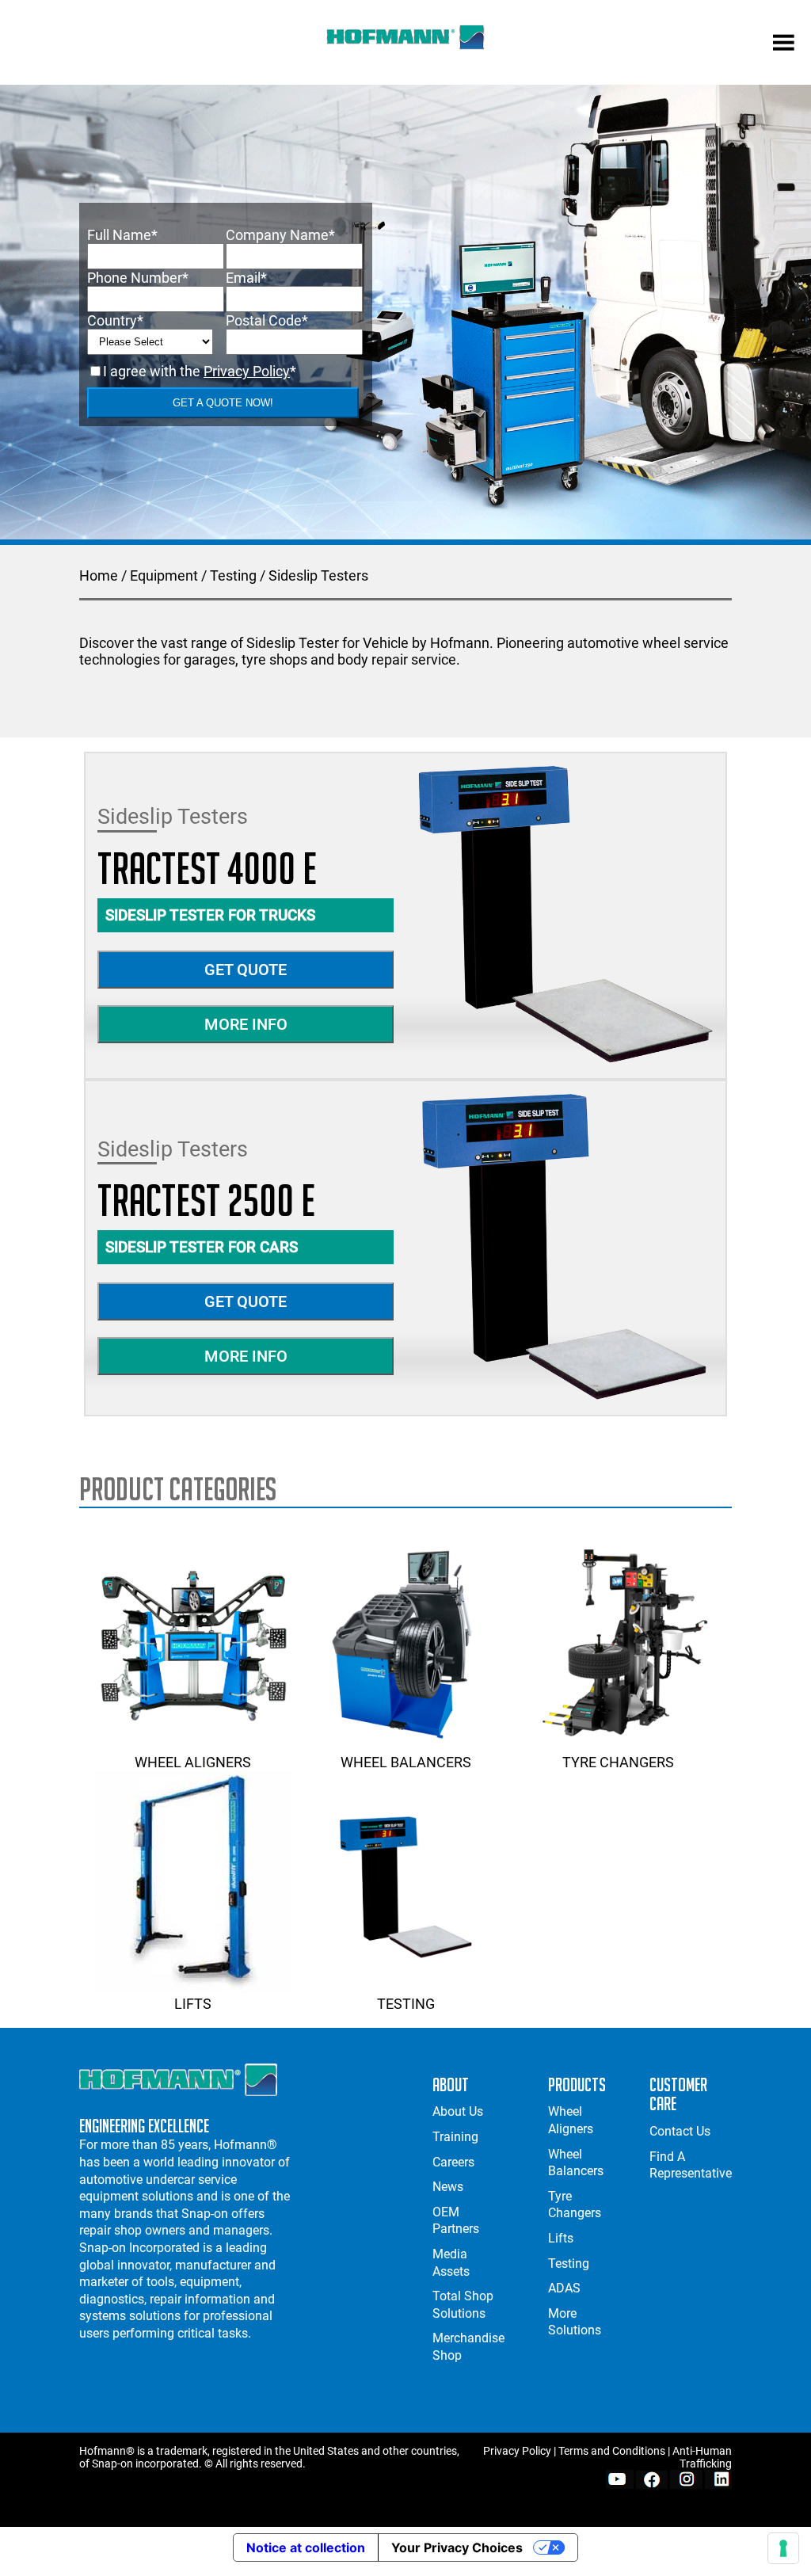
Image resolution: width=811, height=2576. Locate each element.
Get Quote (246, 970)
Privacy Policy (247, 371)
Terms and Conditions (612, 2451)
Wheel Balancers (406, 1762)
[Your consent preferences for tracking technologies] (783, 2548)
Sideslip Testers (318, 575)
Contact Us (680, 2131)
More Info (246, 1024)
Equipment (164, 575)
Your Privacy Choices (457, 2547)
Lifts (193, 2004)
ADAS (564, 2288)
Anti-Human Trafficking (702, 2457)
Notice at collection (306, 2547)
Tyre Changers (618, 1762)
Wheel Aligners (193, 1762)
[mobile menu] (784, 44)
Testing (233, 575)
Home (99, 575)
